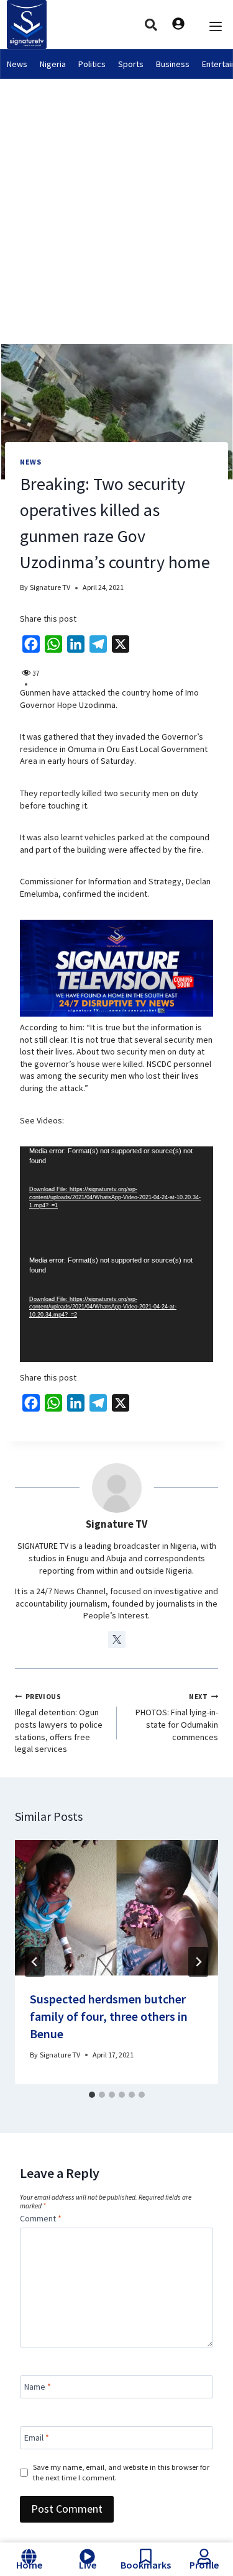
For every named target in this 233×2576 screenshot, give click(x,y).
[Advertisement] (116, 202)
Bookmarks (146, 2565)
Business (173, 64)
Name (38, 2387)
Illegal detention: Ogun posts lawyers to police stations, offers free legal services (59, 1723)
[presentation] (116, 1908)
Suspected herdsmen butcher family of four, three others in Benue (109, 2016)
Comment (41, 2218)
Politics (92, 64)
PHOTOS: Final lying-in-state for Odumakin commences (177, 1717)
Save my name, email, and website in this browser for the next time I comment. (121, 2472)
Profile (204, 2565)
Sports (131, 64)
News (17, 64)
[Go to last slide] (35, 1962)
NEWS (30, 462)
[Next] (198, 1962)
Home (29, 2565)
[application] (116, 1201)
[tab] (92, 2095)
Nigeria (53, 64)
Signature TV (50, 587)
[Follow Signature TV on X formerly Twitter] (117, 1639)
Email (37, 2438)
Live (88, 2565)
